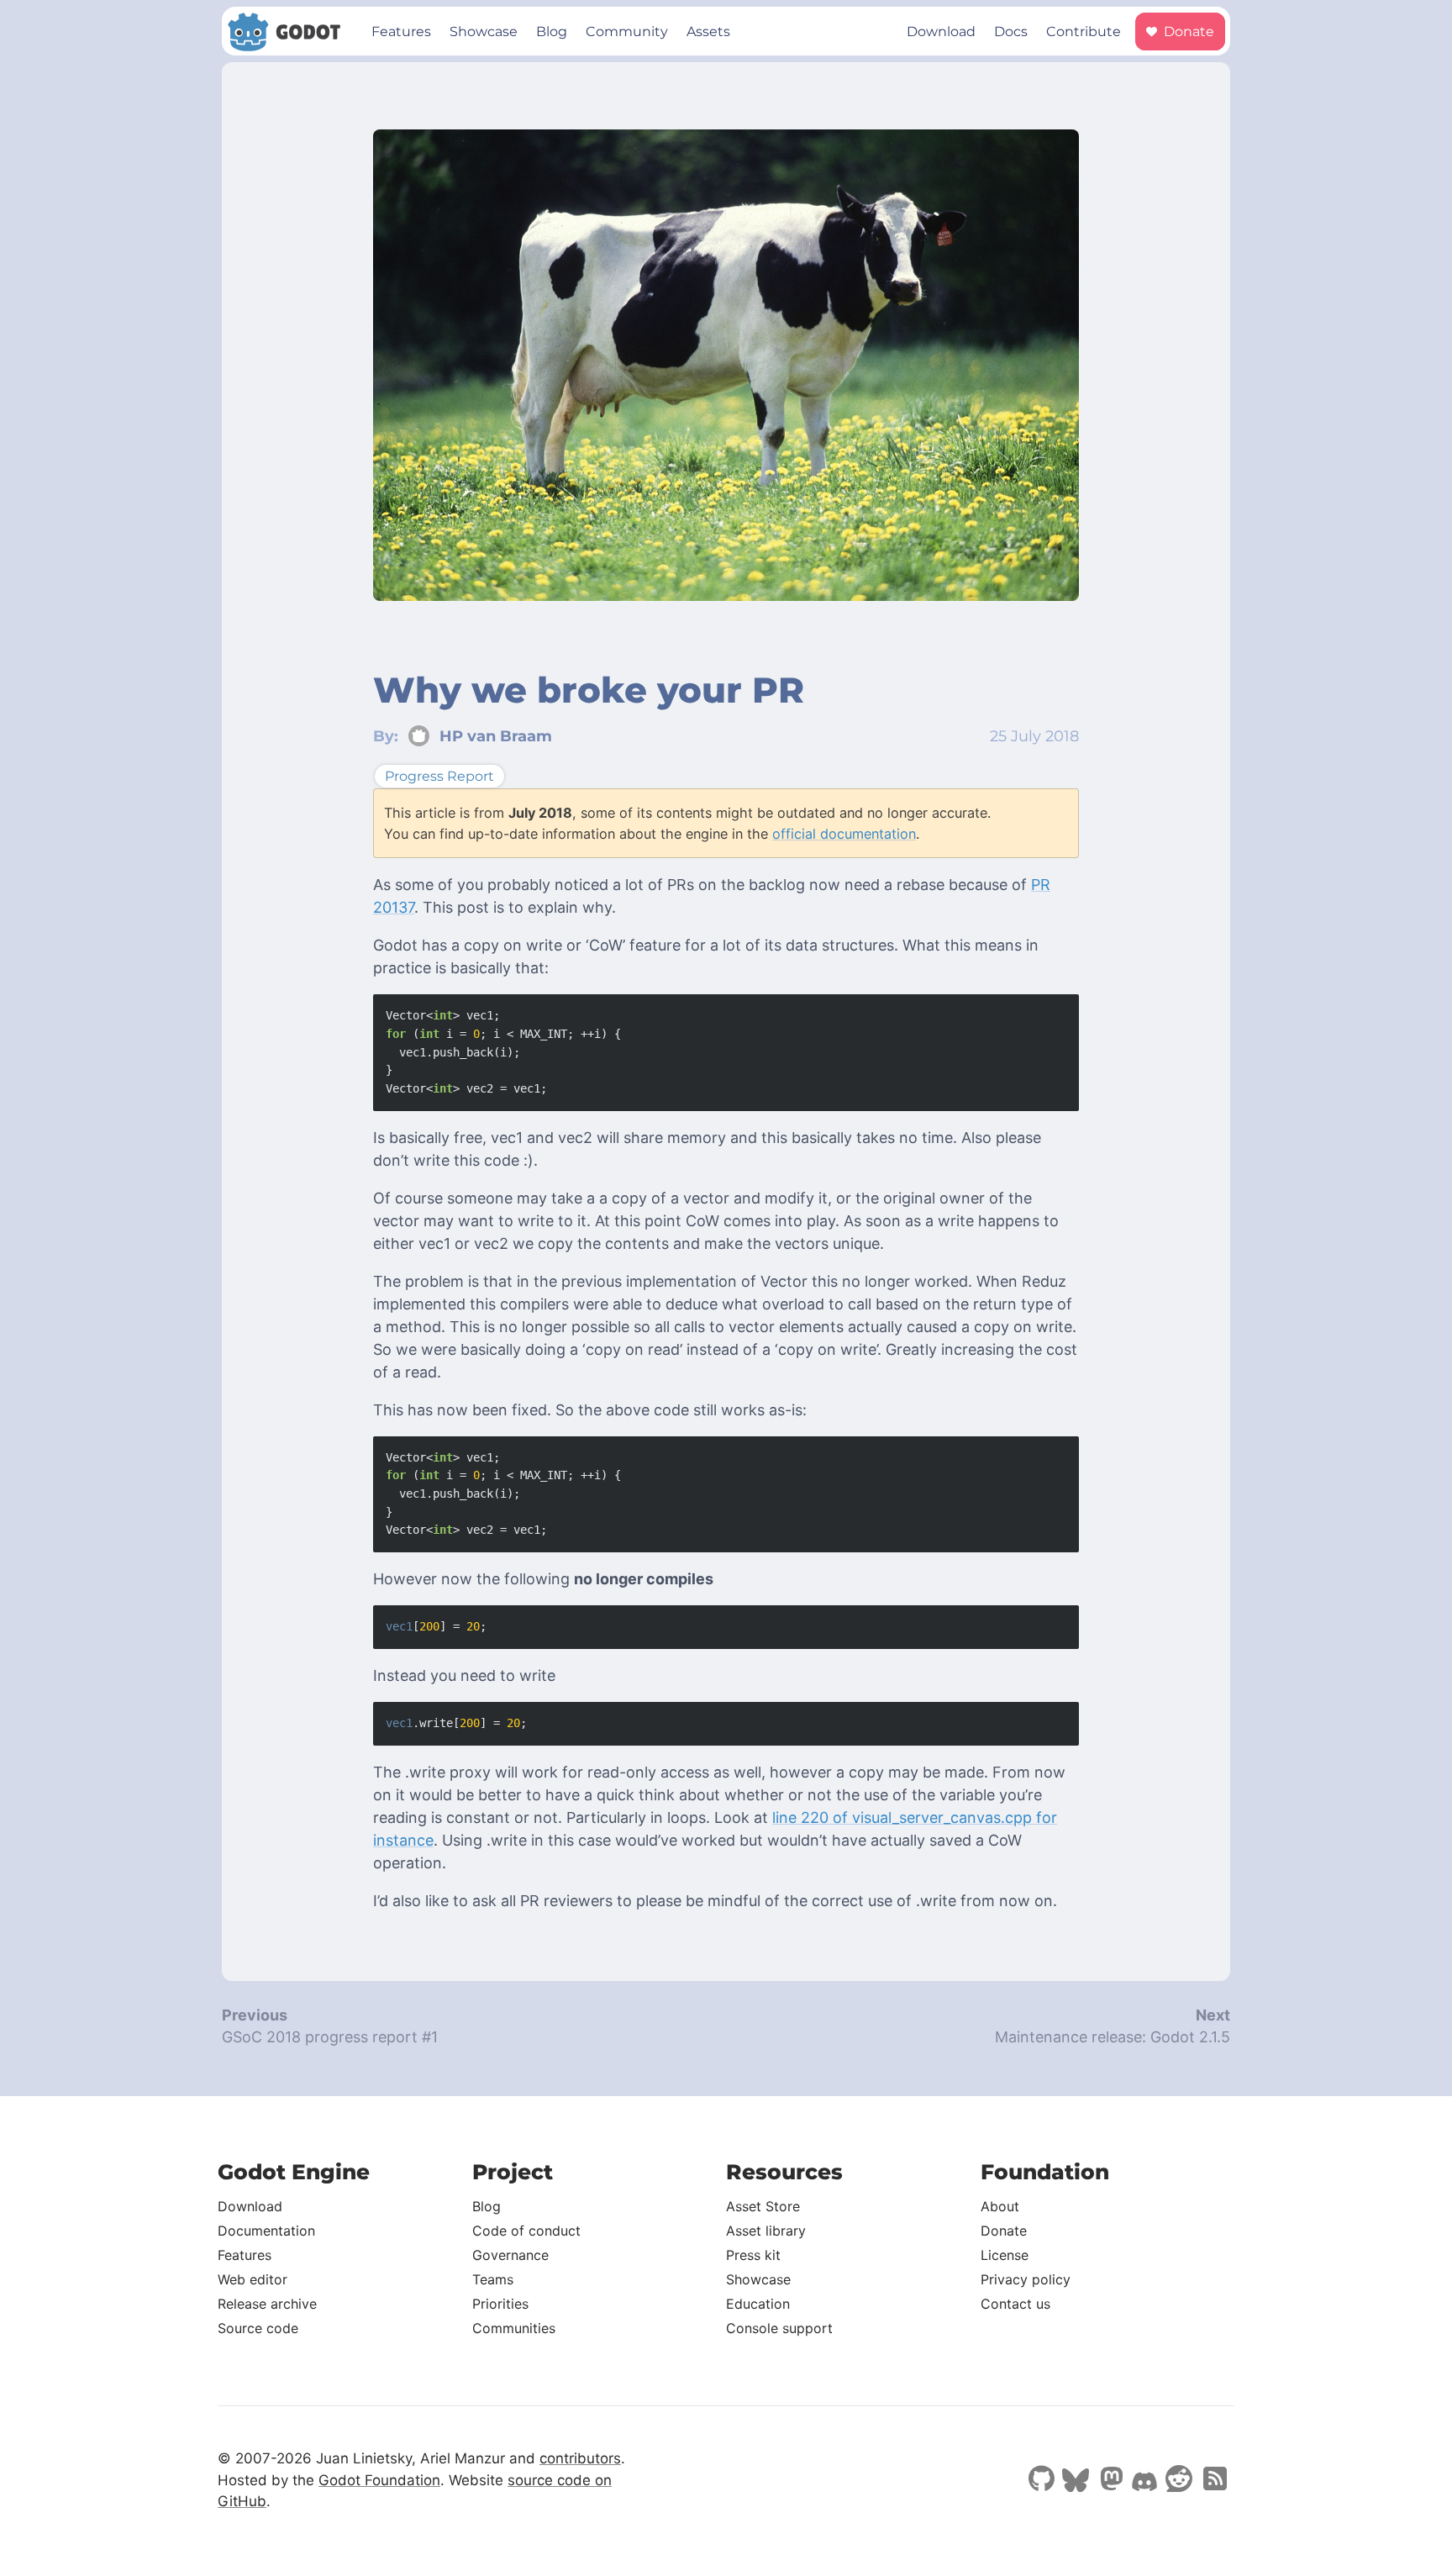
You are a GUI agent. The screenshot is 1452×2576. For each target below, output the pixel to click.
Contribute (1084, 32)
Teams (493, 2279)
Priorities (500, 2304)
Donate (1187, 32)
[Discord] (1144, 2484)
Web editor (253, 2279)
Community (627, 32)
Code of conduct (526, 2231)
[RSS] (1213, 2480)
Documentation (266, 2231)
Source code (258, 2328)
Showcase (484, 32)
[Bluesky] (1076, 2482)
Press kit (753, 2255)
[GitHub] (1041, 2480)
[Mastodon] (1110, 2480)
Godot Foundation (379, 2480)
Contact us (1015, 2304)
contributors (580, 2458)
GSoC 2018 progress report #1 (330, 2037)
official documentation (844, 834)
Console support (779, 2328)
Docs (1011, 32)
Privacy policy (1026, 2279)
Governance (510, 2255)
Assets (708, 32)
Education (758, 2304)
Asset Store (763, 2206)
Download (941, 32)
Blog (552, 32)
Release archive (267, 2304)
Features (401, 32)
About (1000, 2206)
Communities (514, 2328)
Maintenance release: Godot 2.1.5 (1113, 2037)
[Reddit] (1179, 2480)
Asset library (766, 2231)
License (1005, 2255)
